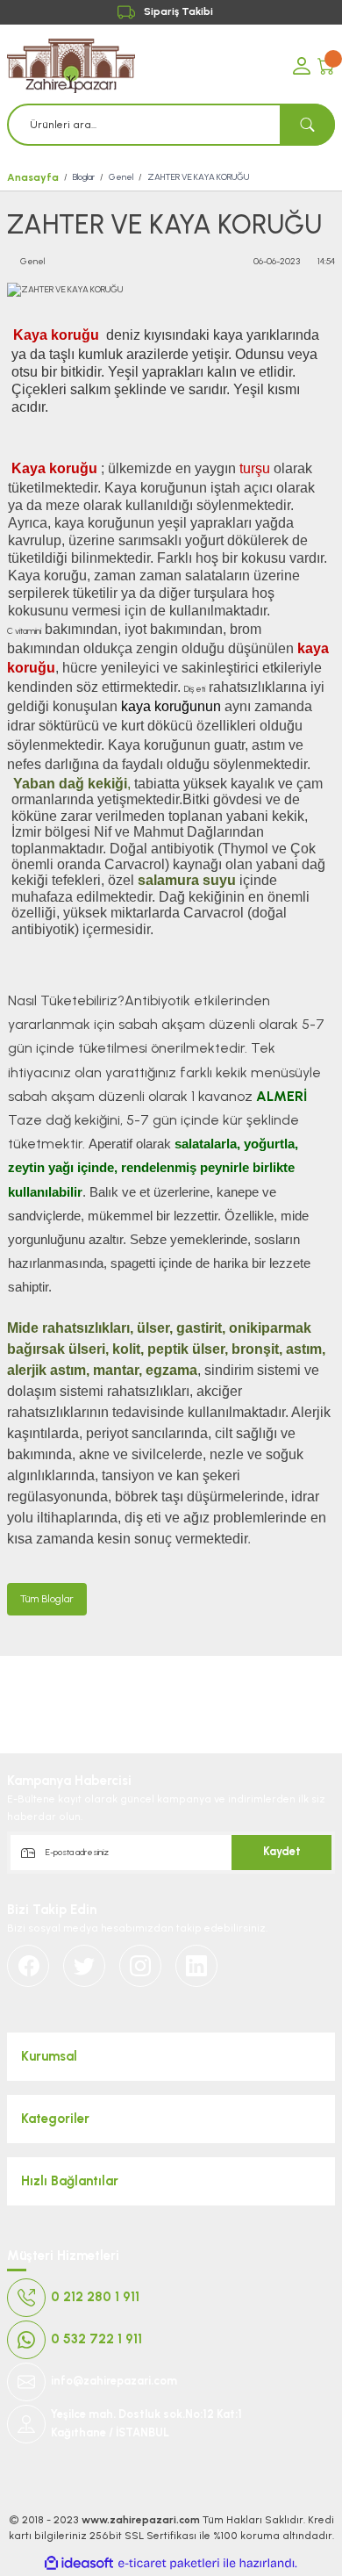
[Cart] (326, 66)
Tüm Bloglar (47, 1599)
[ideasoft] (79, 2564)
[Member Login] (302, 66)
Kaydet (282, 1851)
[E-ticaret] (169, 2563)
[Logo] (143, 66)
